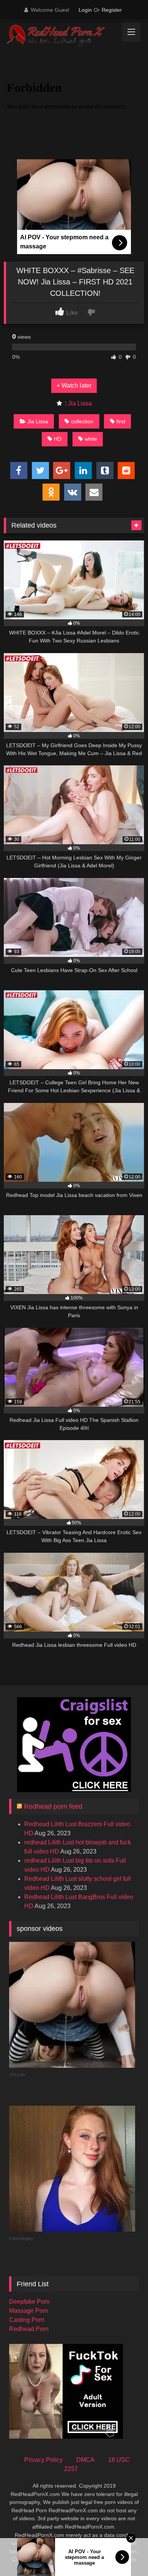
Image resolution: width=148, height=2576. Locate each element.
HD (58, 439)
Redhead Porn (29, 2329)
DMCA (85, 2460)
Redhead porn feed (53, 1806)
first (121, 421)
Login (85, 10)
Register (112, 10)
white (91, 439)
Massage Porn (29, 2311)
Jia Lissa (80, 403)
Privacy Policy (43, 2460)
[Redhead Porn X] (61, 36)
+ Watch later (74, 386)
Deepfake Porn (29, 2302)
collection (82, 421)
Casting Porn (27, 2320)
